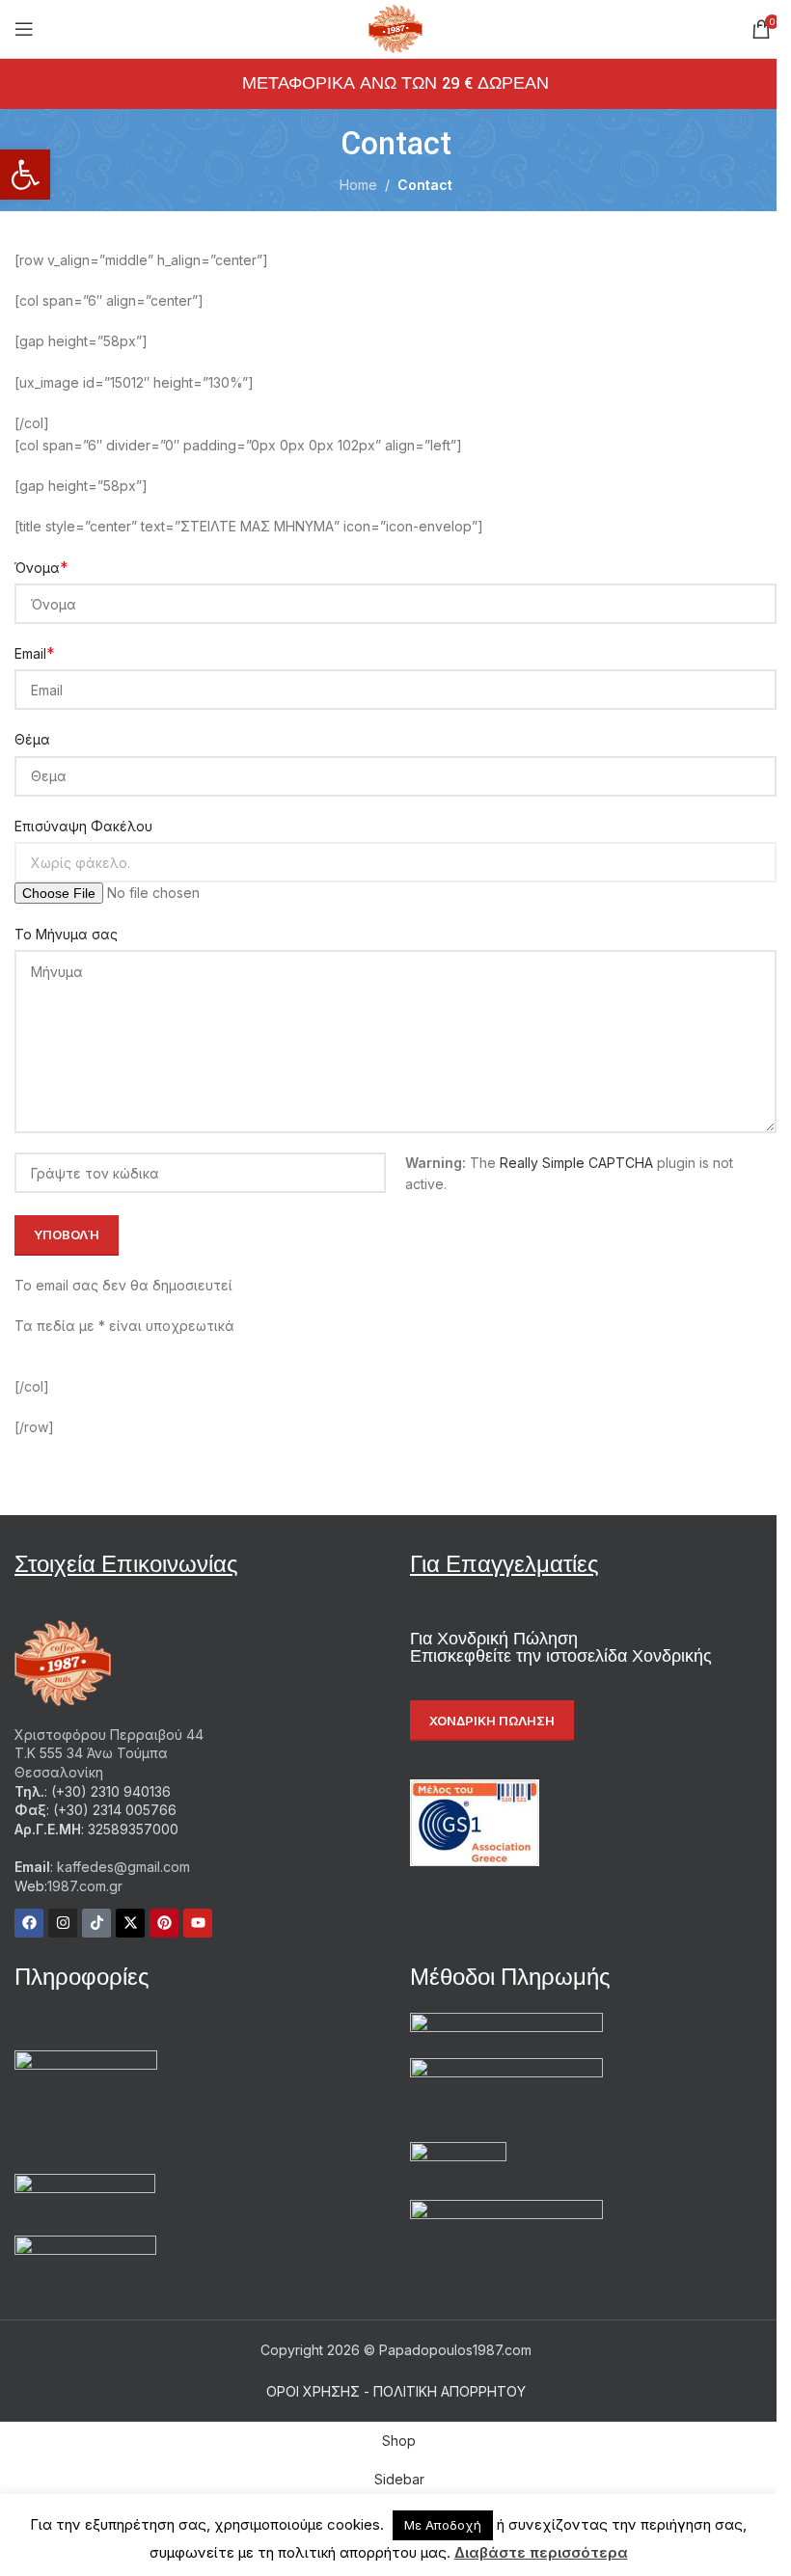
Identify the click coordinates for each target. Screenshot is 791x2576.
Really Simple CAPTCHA (576, 1163)
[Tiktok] (96, 1923)
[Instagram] (63, 1923)
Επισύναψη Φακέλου (83, 826)
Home (358, 185)
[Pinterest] (164, 1923)
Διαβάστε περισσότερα (541, 2552)
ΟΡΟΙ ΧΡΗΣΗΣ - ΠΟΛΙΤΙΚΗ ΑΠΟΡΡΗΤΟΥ (396, 2391)
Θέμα (32, 739)
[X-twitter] (130, 1923)
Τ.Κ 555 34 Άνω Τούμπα (91, 1753)
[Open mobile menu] (24, 29)
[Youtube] (198, 1923)
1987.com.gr (85, 1886)
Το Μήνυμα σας (66, 934)
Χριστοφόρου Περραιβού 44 (109, 1735)
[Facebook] (29, 1923)
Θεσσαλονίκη (59, 1772)
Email (35, 653)
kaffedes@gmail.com (122, 1867)
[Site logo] (396, 27)
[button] (25, 175)
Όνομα (41, 567)
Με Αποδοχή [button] (443, 2525)
